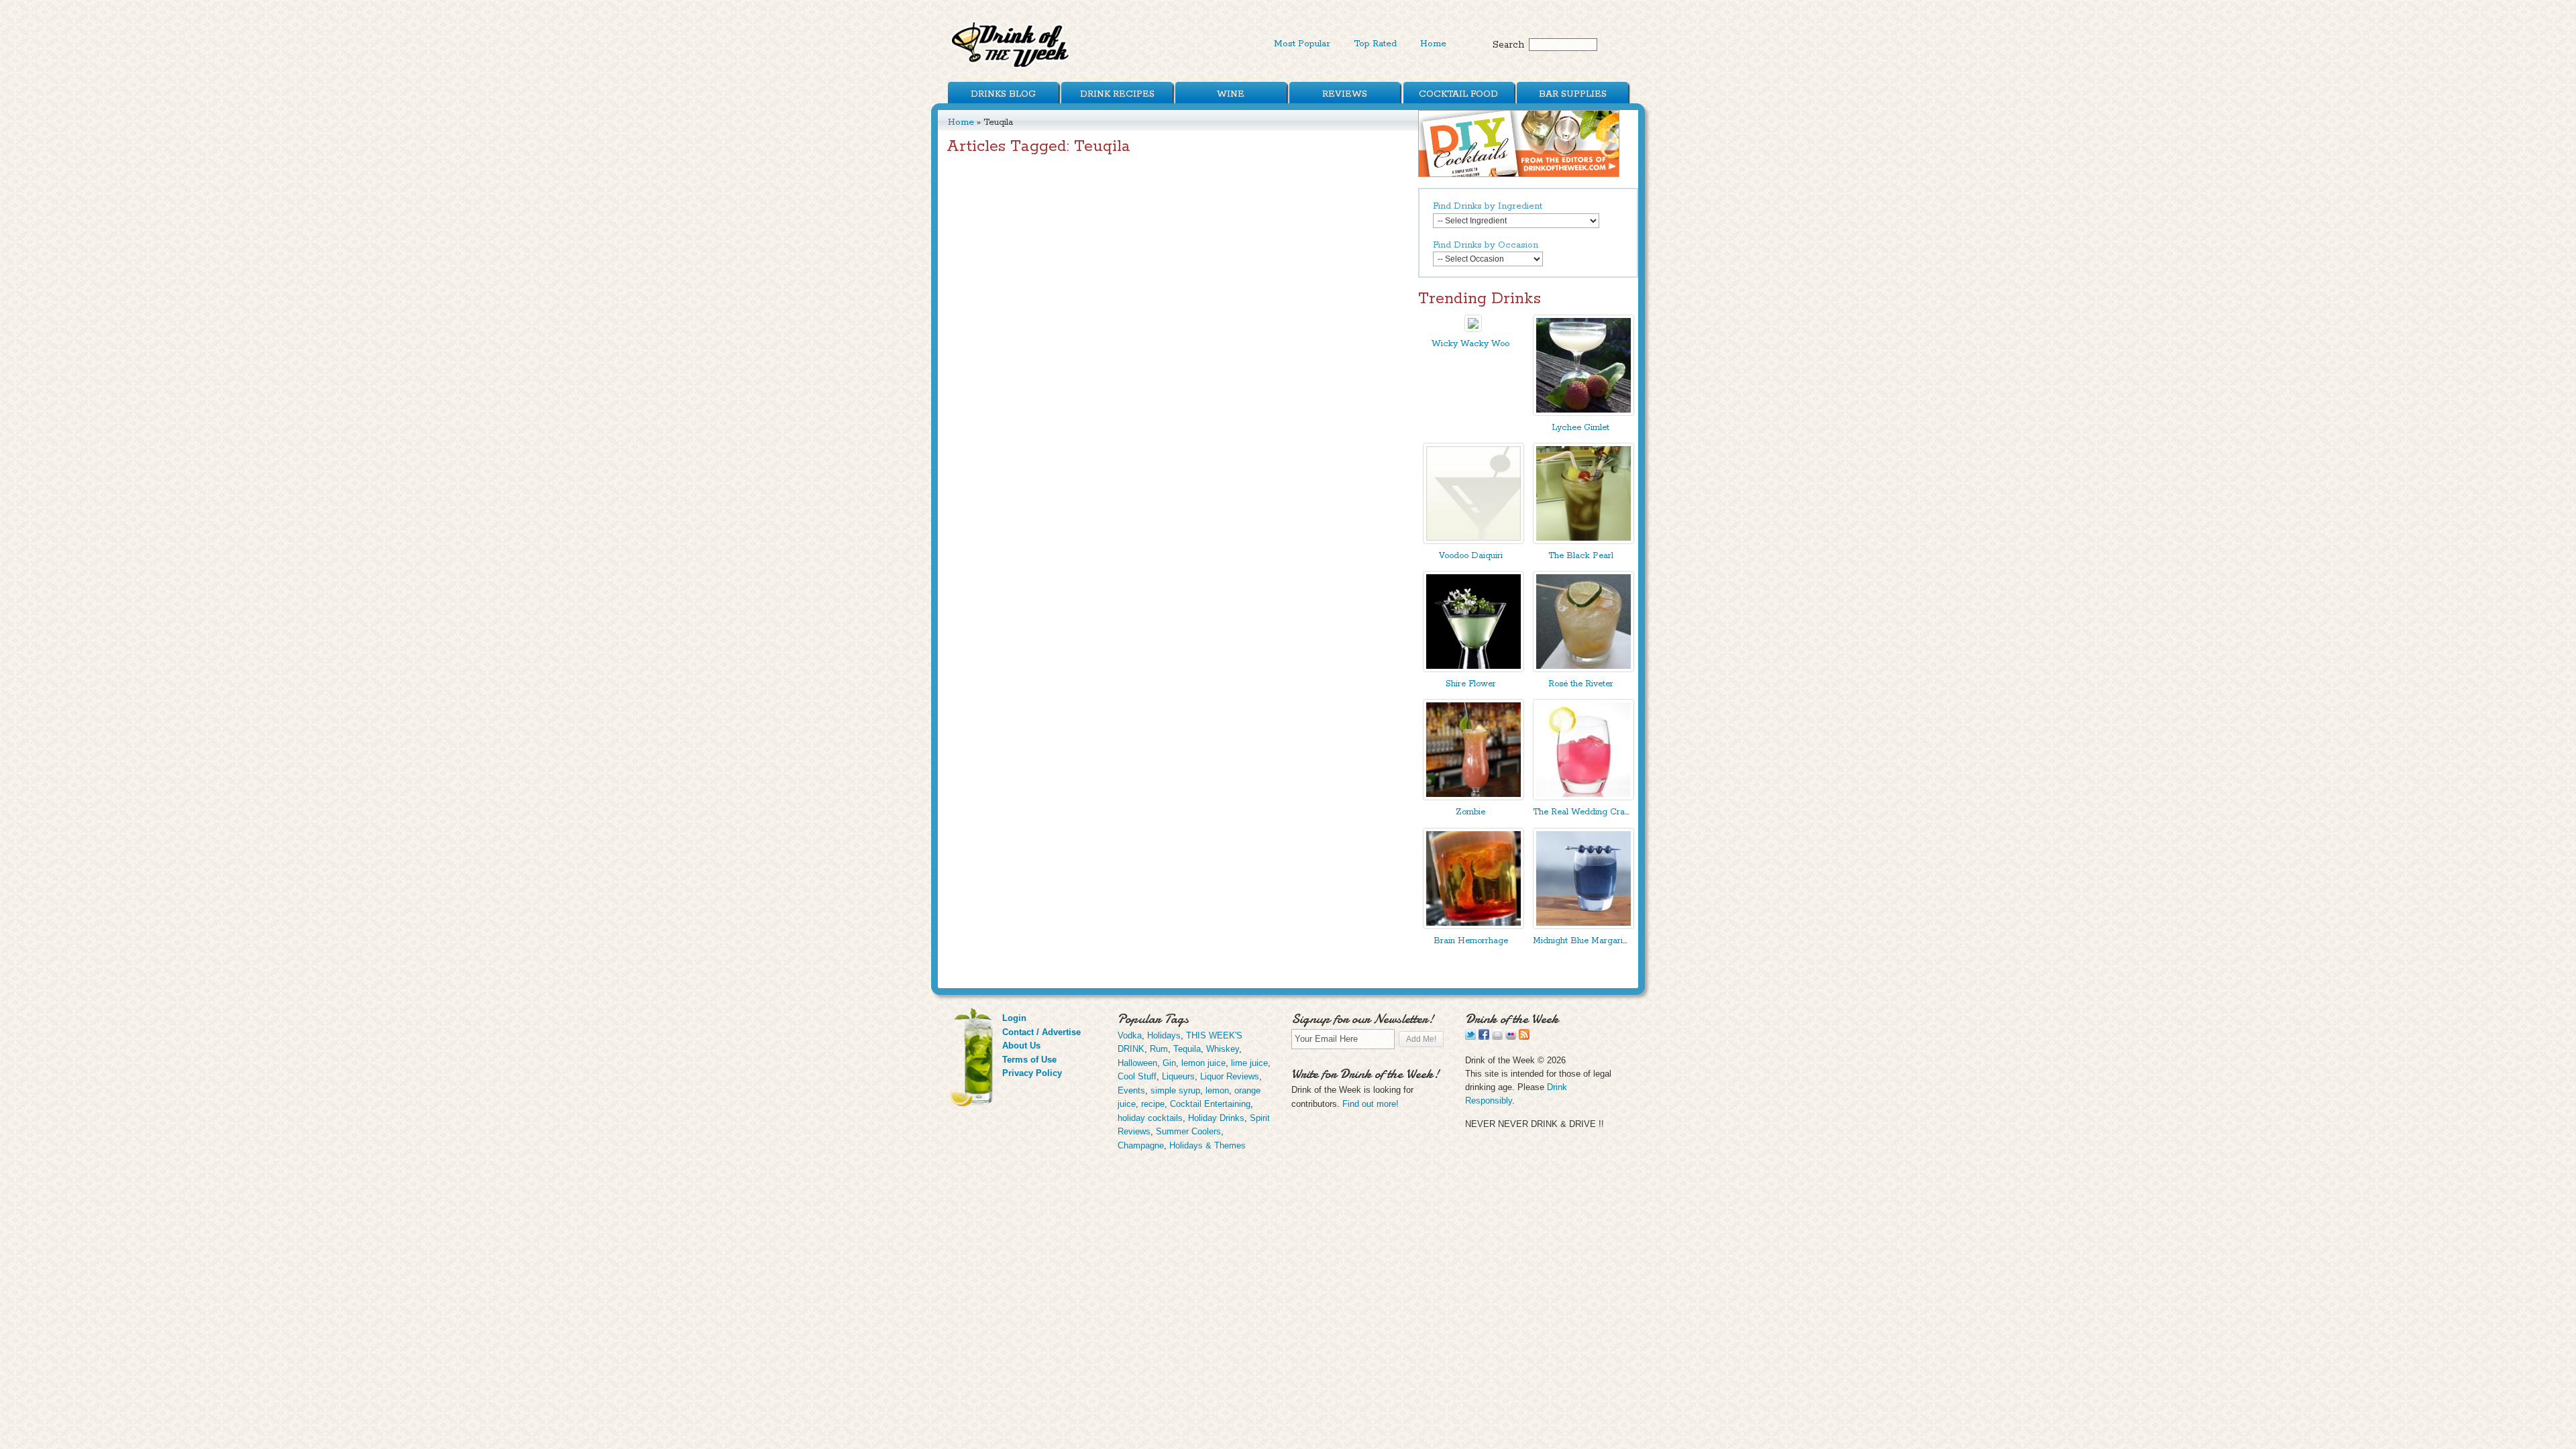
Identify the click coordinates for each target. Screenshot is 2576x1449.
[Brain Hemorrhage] (1473, 926)
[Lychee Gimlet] (1584, 413)
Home (1433, 44)
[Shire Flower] (1473, 669)
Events (1131, 1090)
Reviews (1345, 94)
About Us (1021, 1045)
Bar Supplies (1573, 94)
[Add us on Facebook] (1484, 1037)
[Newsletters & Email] (1497, 1037)
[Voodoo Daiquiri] (1473, 541)
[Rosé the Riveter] (1584, 669)
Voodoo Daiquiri (1471, 556)
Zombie (1470, 812)
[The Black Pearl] (1584, 541)
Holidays (1164, 1035)
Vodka (1130, 1035)
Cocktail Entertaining (1210, 1104)
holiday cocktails (1150, 1118)
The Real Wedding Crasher (1587, 812)
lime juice (1249, 1063)
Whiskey (1223, 1049)
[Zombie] (1473, 797)
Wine (1231, 94)
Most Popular (1302, 44)
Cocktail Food (1458, 94)
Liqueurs (1178, 1076)
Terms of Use (1029, 1060)
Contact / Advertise (1041, 1032)
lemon (1217, 1090)
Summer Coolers (1188, 1131)
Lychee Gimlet (1580, 428)
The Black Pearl (1581, 556)
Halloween (1137, 1063)
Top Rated (1375, 44)
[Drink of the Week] (1011, 67)
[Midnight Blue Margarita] (1584, 926)
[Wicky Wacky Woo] (1473, 329)
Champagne (1141, 1145)
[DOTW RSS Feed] (1524, 1037)
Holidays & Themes (1207, 1145)
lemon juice (1203, 1063)
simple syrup (1175, 1090)
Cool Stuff (1137, 1076)
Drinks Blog (1003, 94)
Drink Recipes (1117, 94)
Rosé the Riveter (1581, 684)
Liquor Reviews (1230, 1076)
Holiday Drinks (1216, 1118)
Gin (1169, 1063)
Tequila (1187, 1049)
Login (1014, 1018)
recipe (1153, 1104)
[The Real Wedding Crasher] (1584, 797)
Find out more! (1371, 1104)
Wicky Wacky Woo (1470, 344)
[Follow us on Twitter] (1470, 1037)
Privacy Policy (1032, 1073)
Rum (1159, 1049)
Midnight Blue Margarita (1581, 941)
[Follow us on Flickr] (1511, 1037)
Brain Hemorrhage (1471, 941)
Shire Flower (1471, 684)
